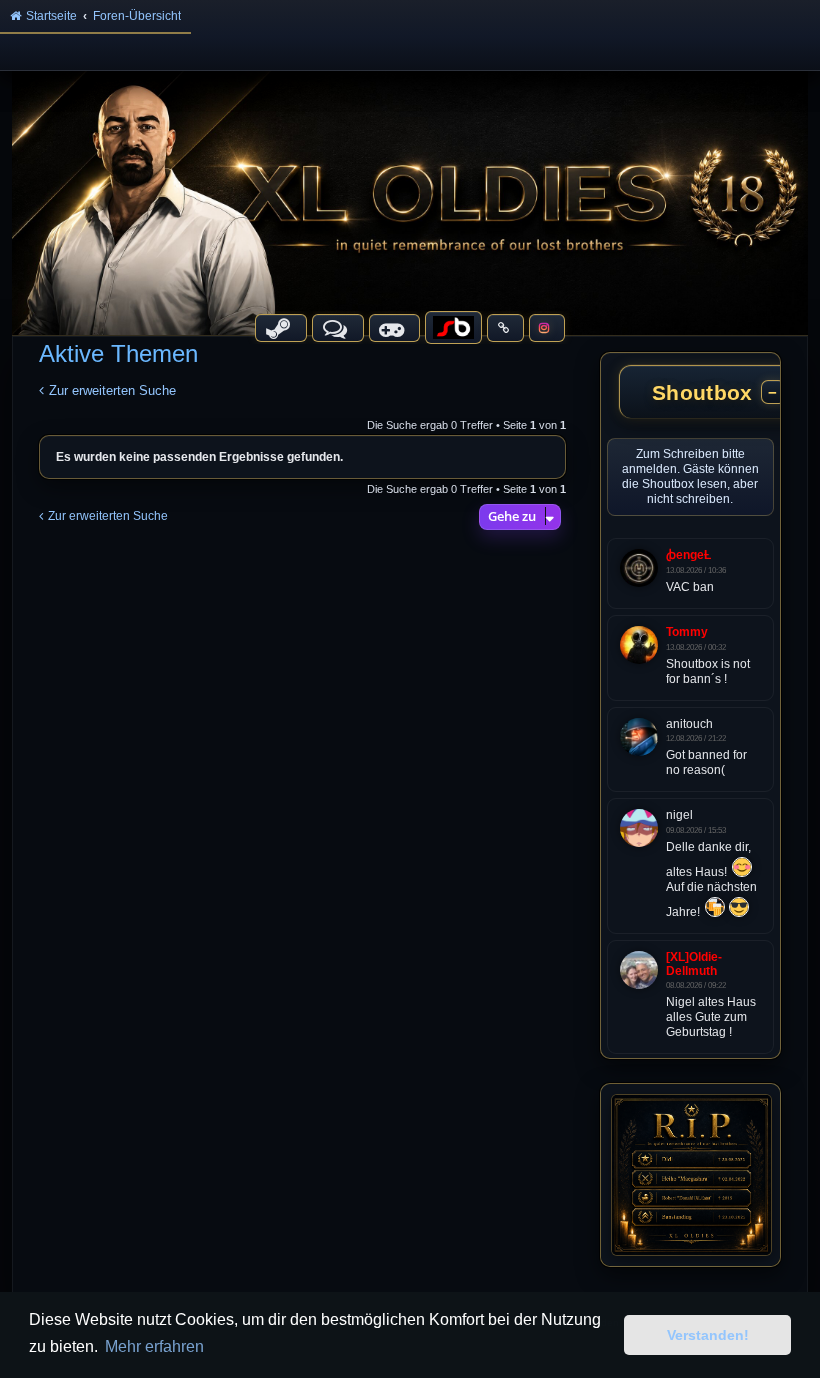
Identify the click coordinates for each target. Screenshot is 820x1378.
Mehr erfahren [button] (154, 1346)
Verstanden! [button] (708, 1335)
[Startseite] (410, 202)
